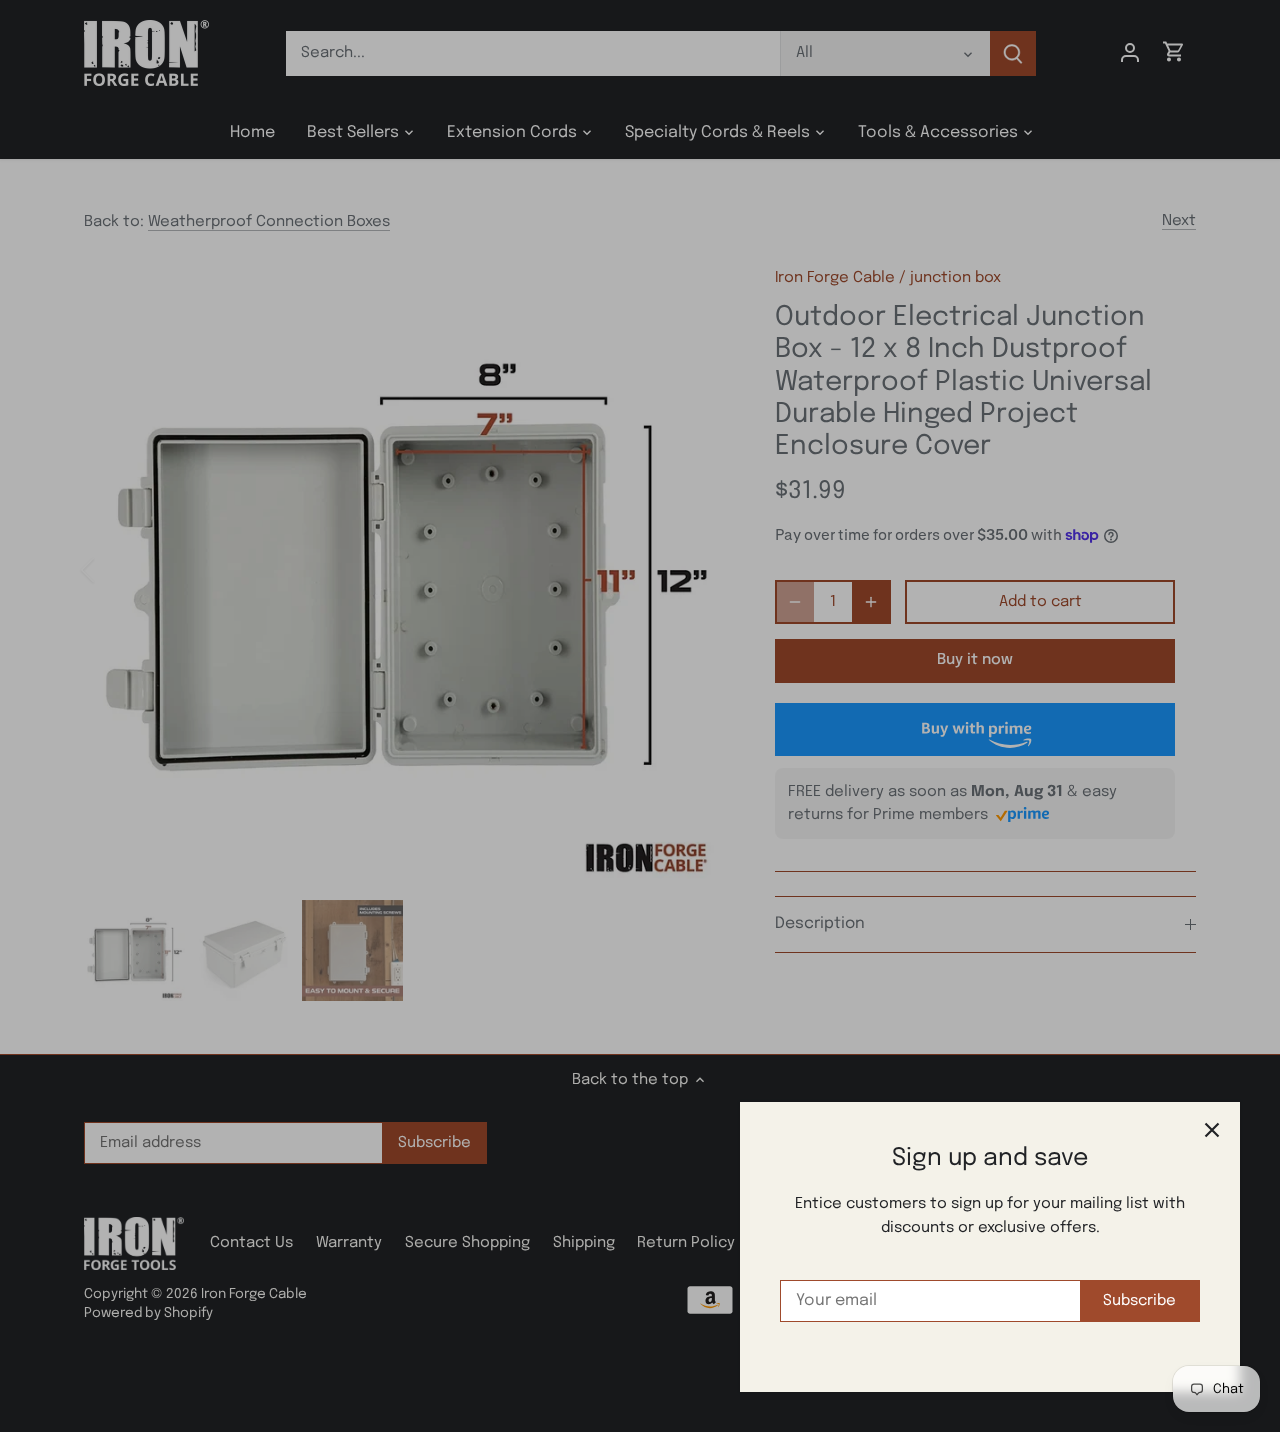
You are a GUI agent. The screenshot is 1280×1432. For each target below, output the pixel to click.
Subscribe (1139, 1301)
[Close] (1212, 1130)
